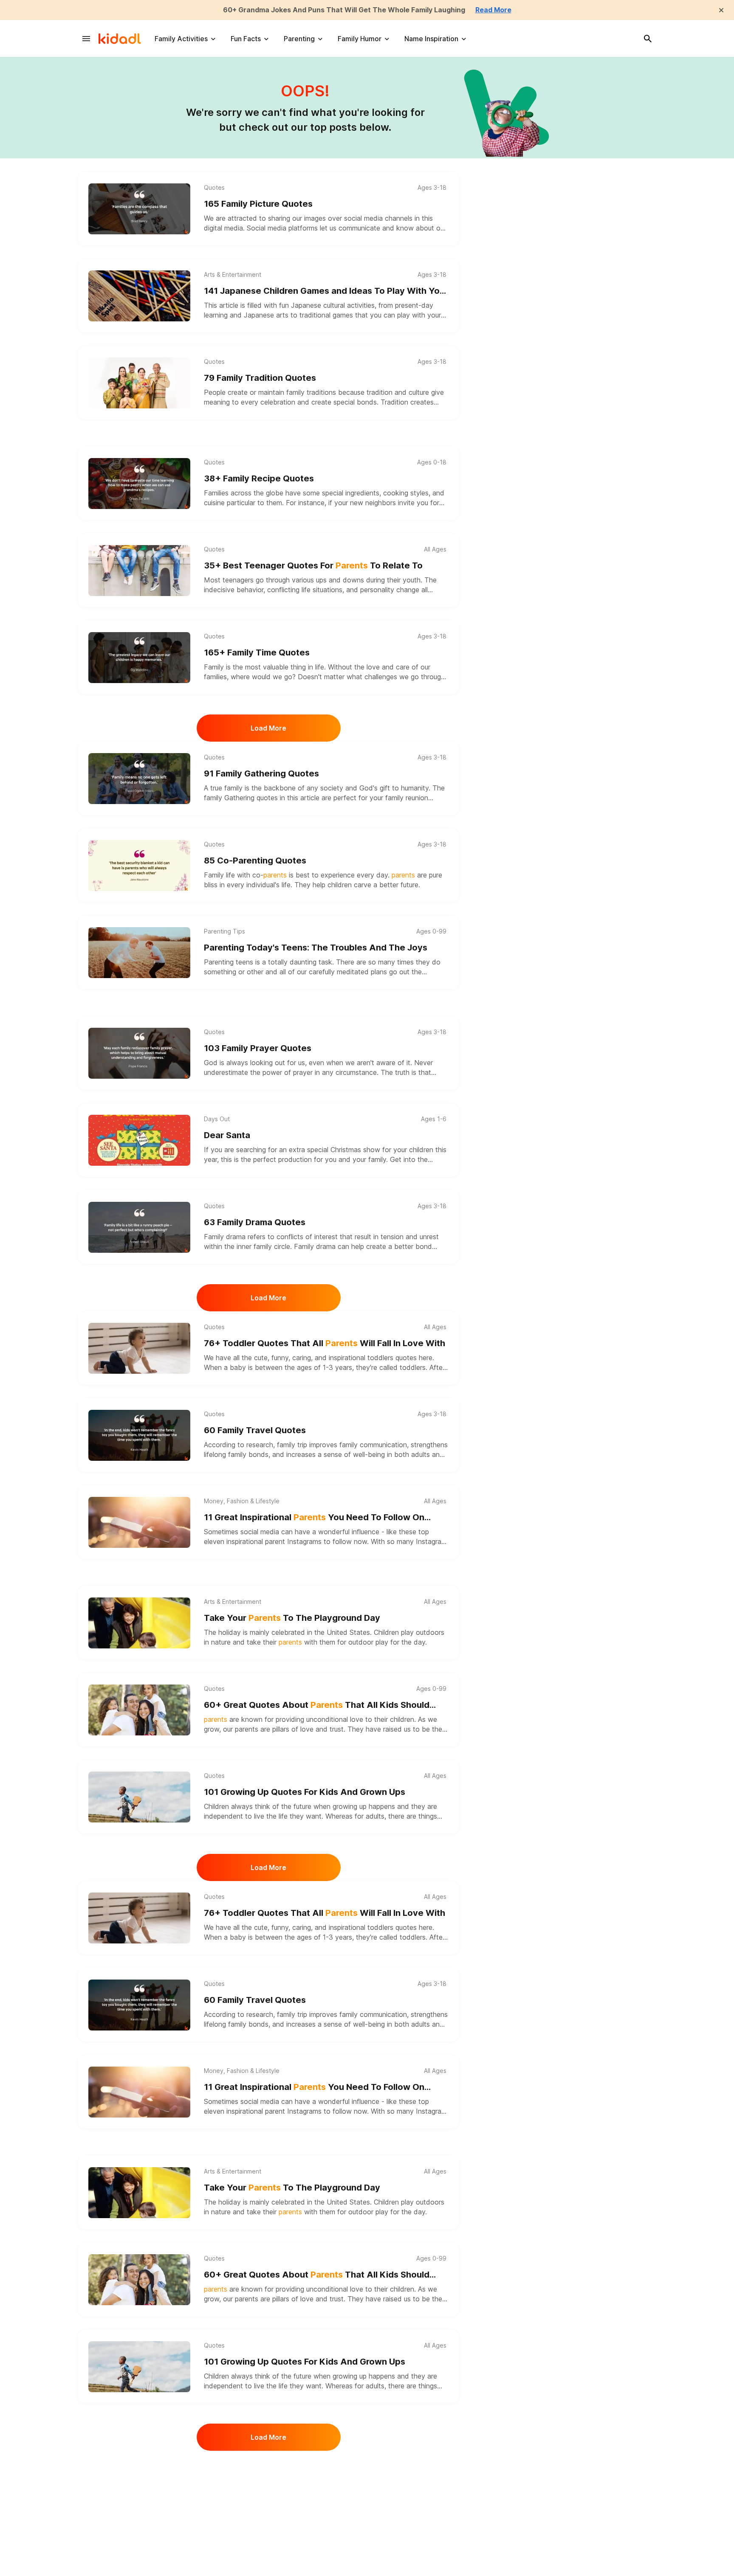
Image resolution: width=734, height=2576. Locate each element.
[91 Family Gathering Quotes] (139, 779)
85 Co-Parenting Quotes (255, 861)
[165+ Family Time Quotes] (139, 658)
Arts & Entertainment (233, 275)
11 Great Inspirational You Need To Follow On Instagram (314, 1518)
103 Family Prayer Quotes (258, 1048)
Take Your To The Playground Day (292, 1618)
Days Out (217, 1119)
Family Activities (181, 39)
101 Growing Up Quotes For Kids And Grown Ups (305, 1792)
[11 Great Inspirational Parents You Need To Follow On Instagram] (139, 1522)
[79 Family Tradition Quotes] (139, 383)
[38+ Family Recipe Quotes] (139, 484)
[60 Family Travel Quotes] (139, 1435)
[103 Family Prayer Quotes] (139, 1053)
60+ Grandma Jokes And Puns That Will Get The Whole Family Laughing (344, 10)
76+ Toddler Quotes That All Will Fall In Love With (325, 1343)
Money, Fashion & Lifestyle (242, 1501)
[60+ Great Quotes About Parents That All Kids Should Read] (139, 1710)
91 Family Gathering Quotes (261, 773)
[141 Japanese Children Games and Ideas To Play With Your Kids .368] (139, 296)
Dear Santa (227, 1135)
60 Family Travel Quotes (255, 1430)
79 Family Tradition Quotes (260, 378)
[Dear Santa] (139, 1140)
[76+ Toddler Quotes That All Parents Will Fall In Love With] (139, 1348)
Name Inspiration (431, 39)
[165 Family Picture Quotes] (139, 209)
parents (247, 1729)
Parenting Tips (224, 931)
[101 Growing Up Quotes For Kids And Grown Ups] (139, 1797)
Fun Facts (246, 39)
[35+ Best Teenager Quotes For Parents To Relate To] (139, 571)
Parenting (299, 39)
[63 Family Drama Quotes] (139, 1227)
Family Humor (360, 39)
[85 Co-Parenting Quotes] (139, 866)
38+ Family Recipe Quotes (259, 478)
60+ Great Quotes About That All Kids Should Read (317, 1706)
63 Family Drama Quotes (255, 1222)
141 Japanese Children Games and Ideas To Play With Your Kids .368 (326, 291)
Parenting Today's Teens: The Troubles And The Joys (316, 948)
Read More (493, 10)
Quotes (214, 188)
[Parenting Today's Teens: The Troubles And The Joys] (139, 953)
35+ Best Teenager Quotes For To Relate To (313, 565)
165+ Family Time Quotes (257, 652)
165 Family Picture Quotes (258, 204)
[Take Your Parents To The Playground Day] (139, 1623)
